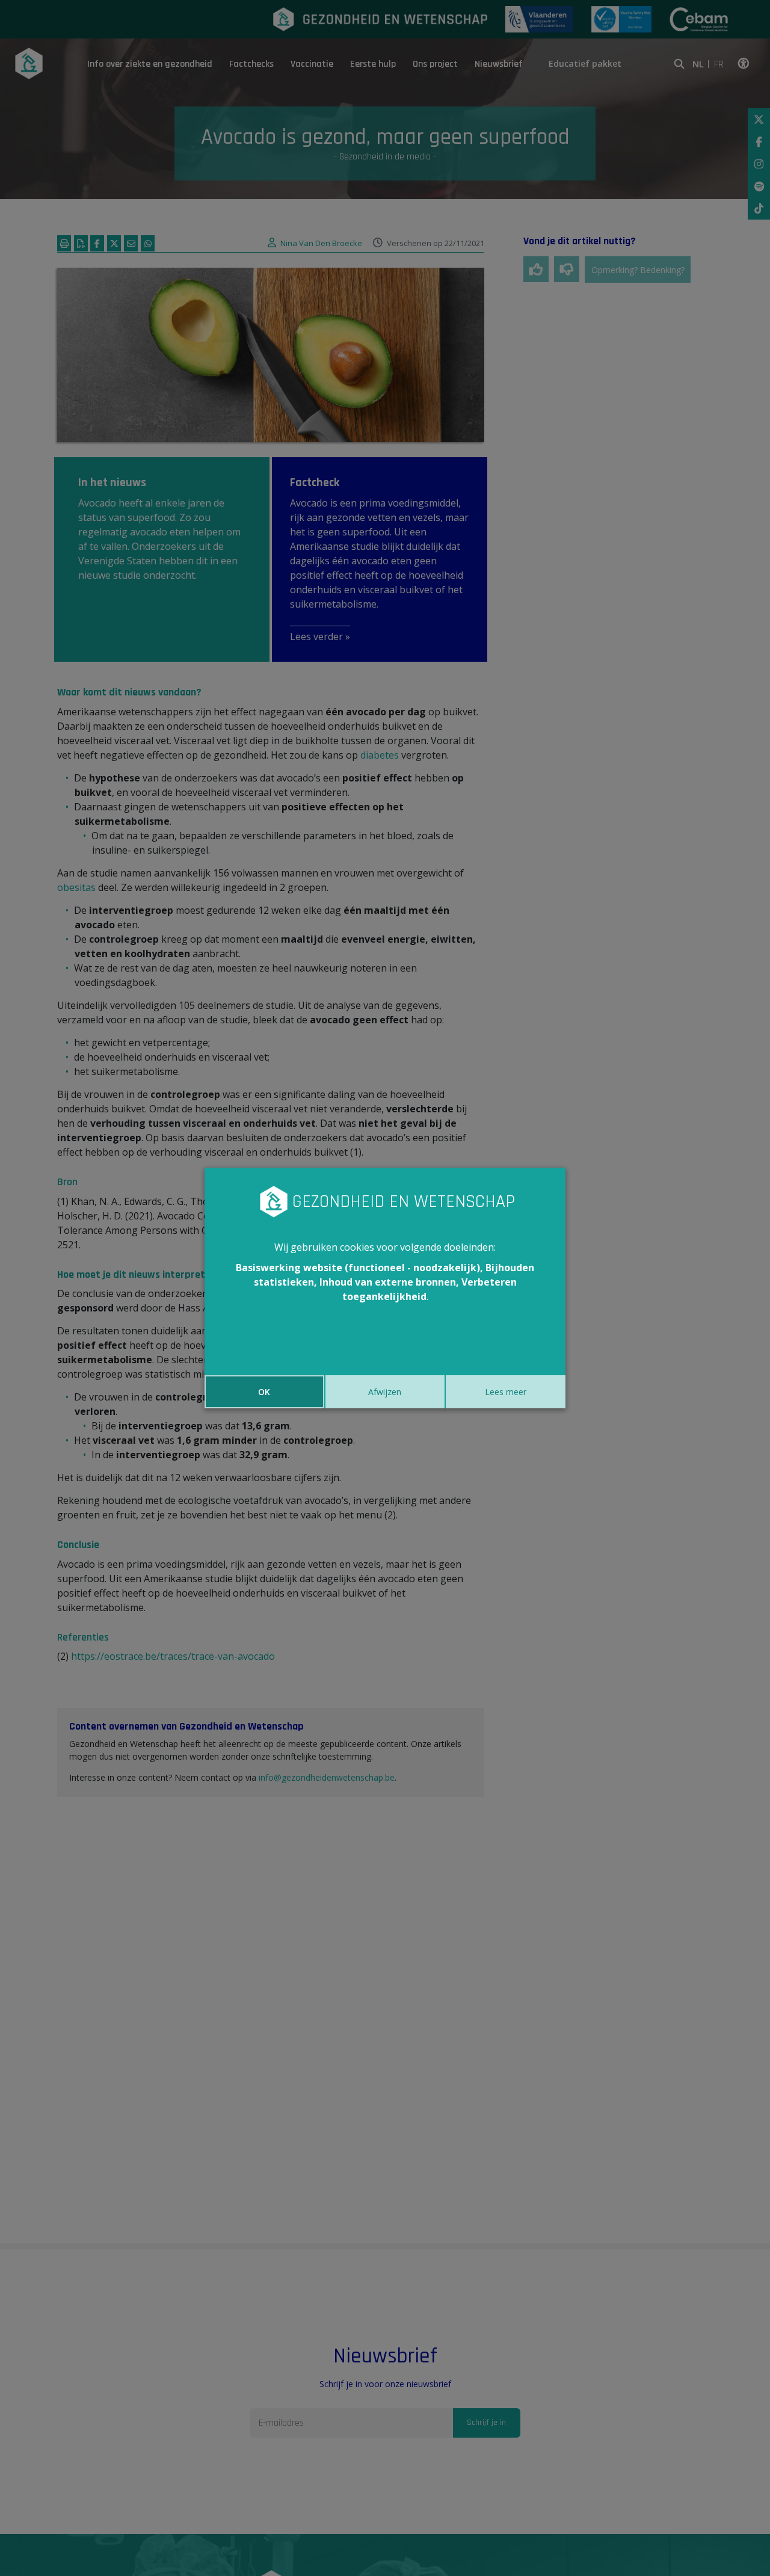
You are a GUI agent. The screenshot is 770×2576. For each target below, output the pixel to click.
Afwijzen (385, 1392)
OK (264, 1392)
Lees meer (506, 1392)
